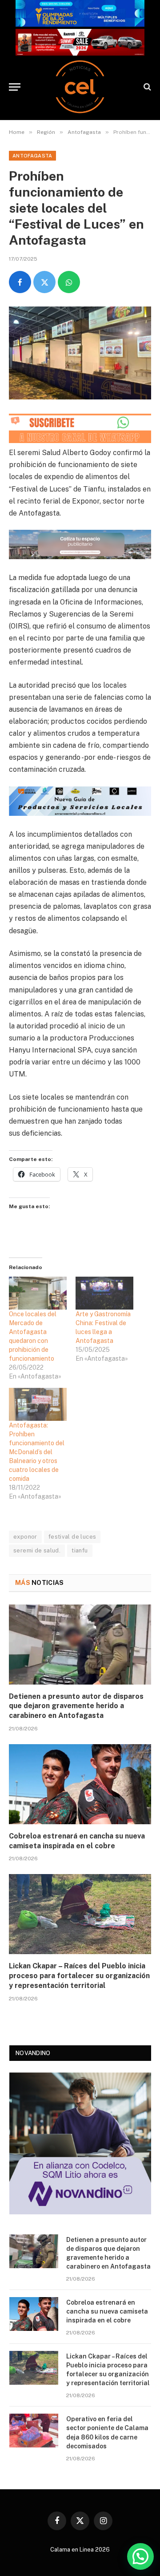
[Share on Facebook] (20, 282)
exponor (25, 1537)
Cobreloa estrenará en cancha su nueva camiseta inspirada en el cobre (107, 2311)
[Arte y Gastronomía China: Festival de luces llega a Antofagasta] (104, 1293)
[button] (140, 2556)
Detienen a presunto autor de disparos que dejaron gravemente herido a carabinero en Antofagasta (76, 1706)
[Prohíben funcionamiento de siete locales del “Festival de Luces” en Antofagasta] (80, 353)
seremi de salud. (37, 1550)
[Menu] (15, 87)
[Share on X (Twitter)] (44, 282)
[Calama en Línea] (80, 87)
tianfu (80, 1550)
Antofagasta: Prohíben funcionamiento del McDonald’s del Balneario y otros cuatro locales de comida (37, 1452)
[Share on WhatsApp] (69, 282)
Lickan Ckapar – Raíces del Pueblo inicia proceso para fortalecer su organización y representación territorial (79, 1976)
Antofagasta (32, 156)
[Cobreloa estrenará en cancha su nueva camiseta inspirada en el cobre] (80, 1784)
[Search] (146, 87)
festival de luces (72, 1537)
